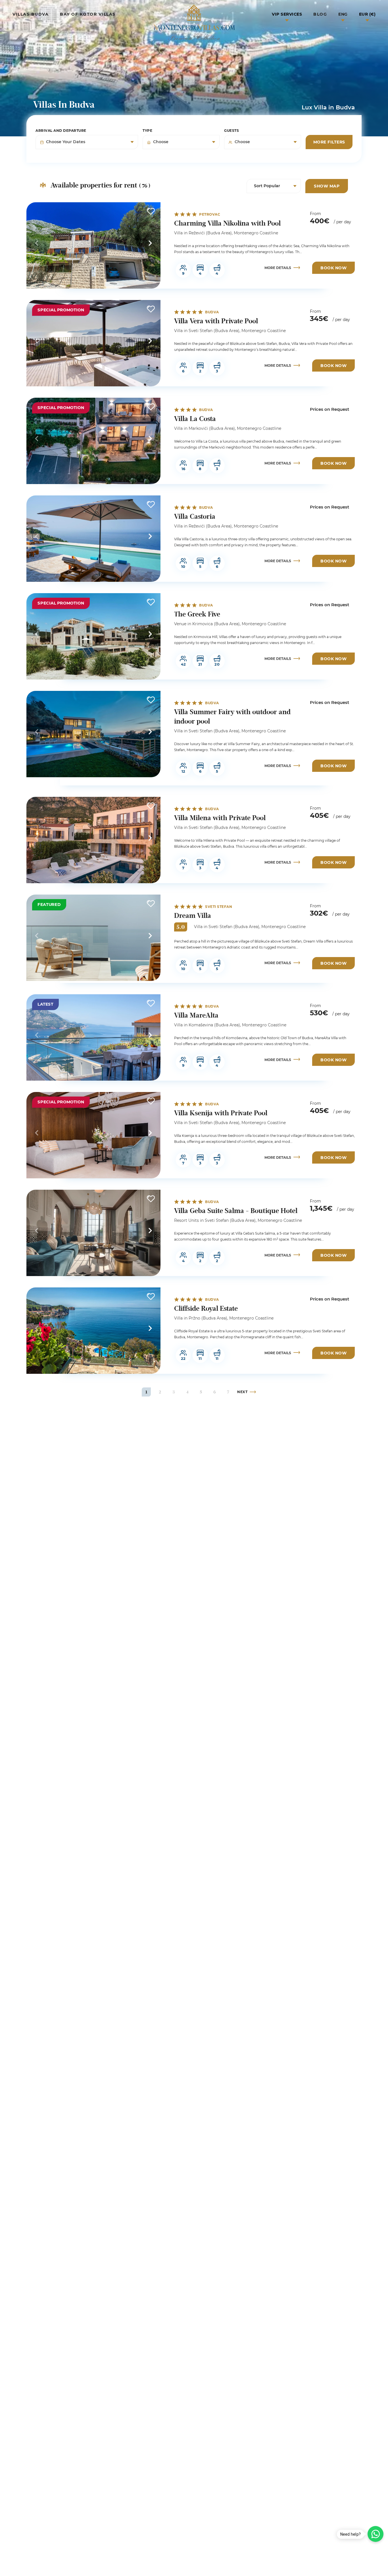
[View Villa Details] (93, 245)
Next (150, 243)
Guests (231, 131)
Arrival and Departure (61, 131)
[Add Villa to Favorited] (151, 211)
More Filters (329, 142)
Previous (37, 243)
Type (147, 131)
